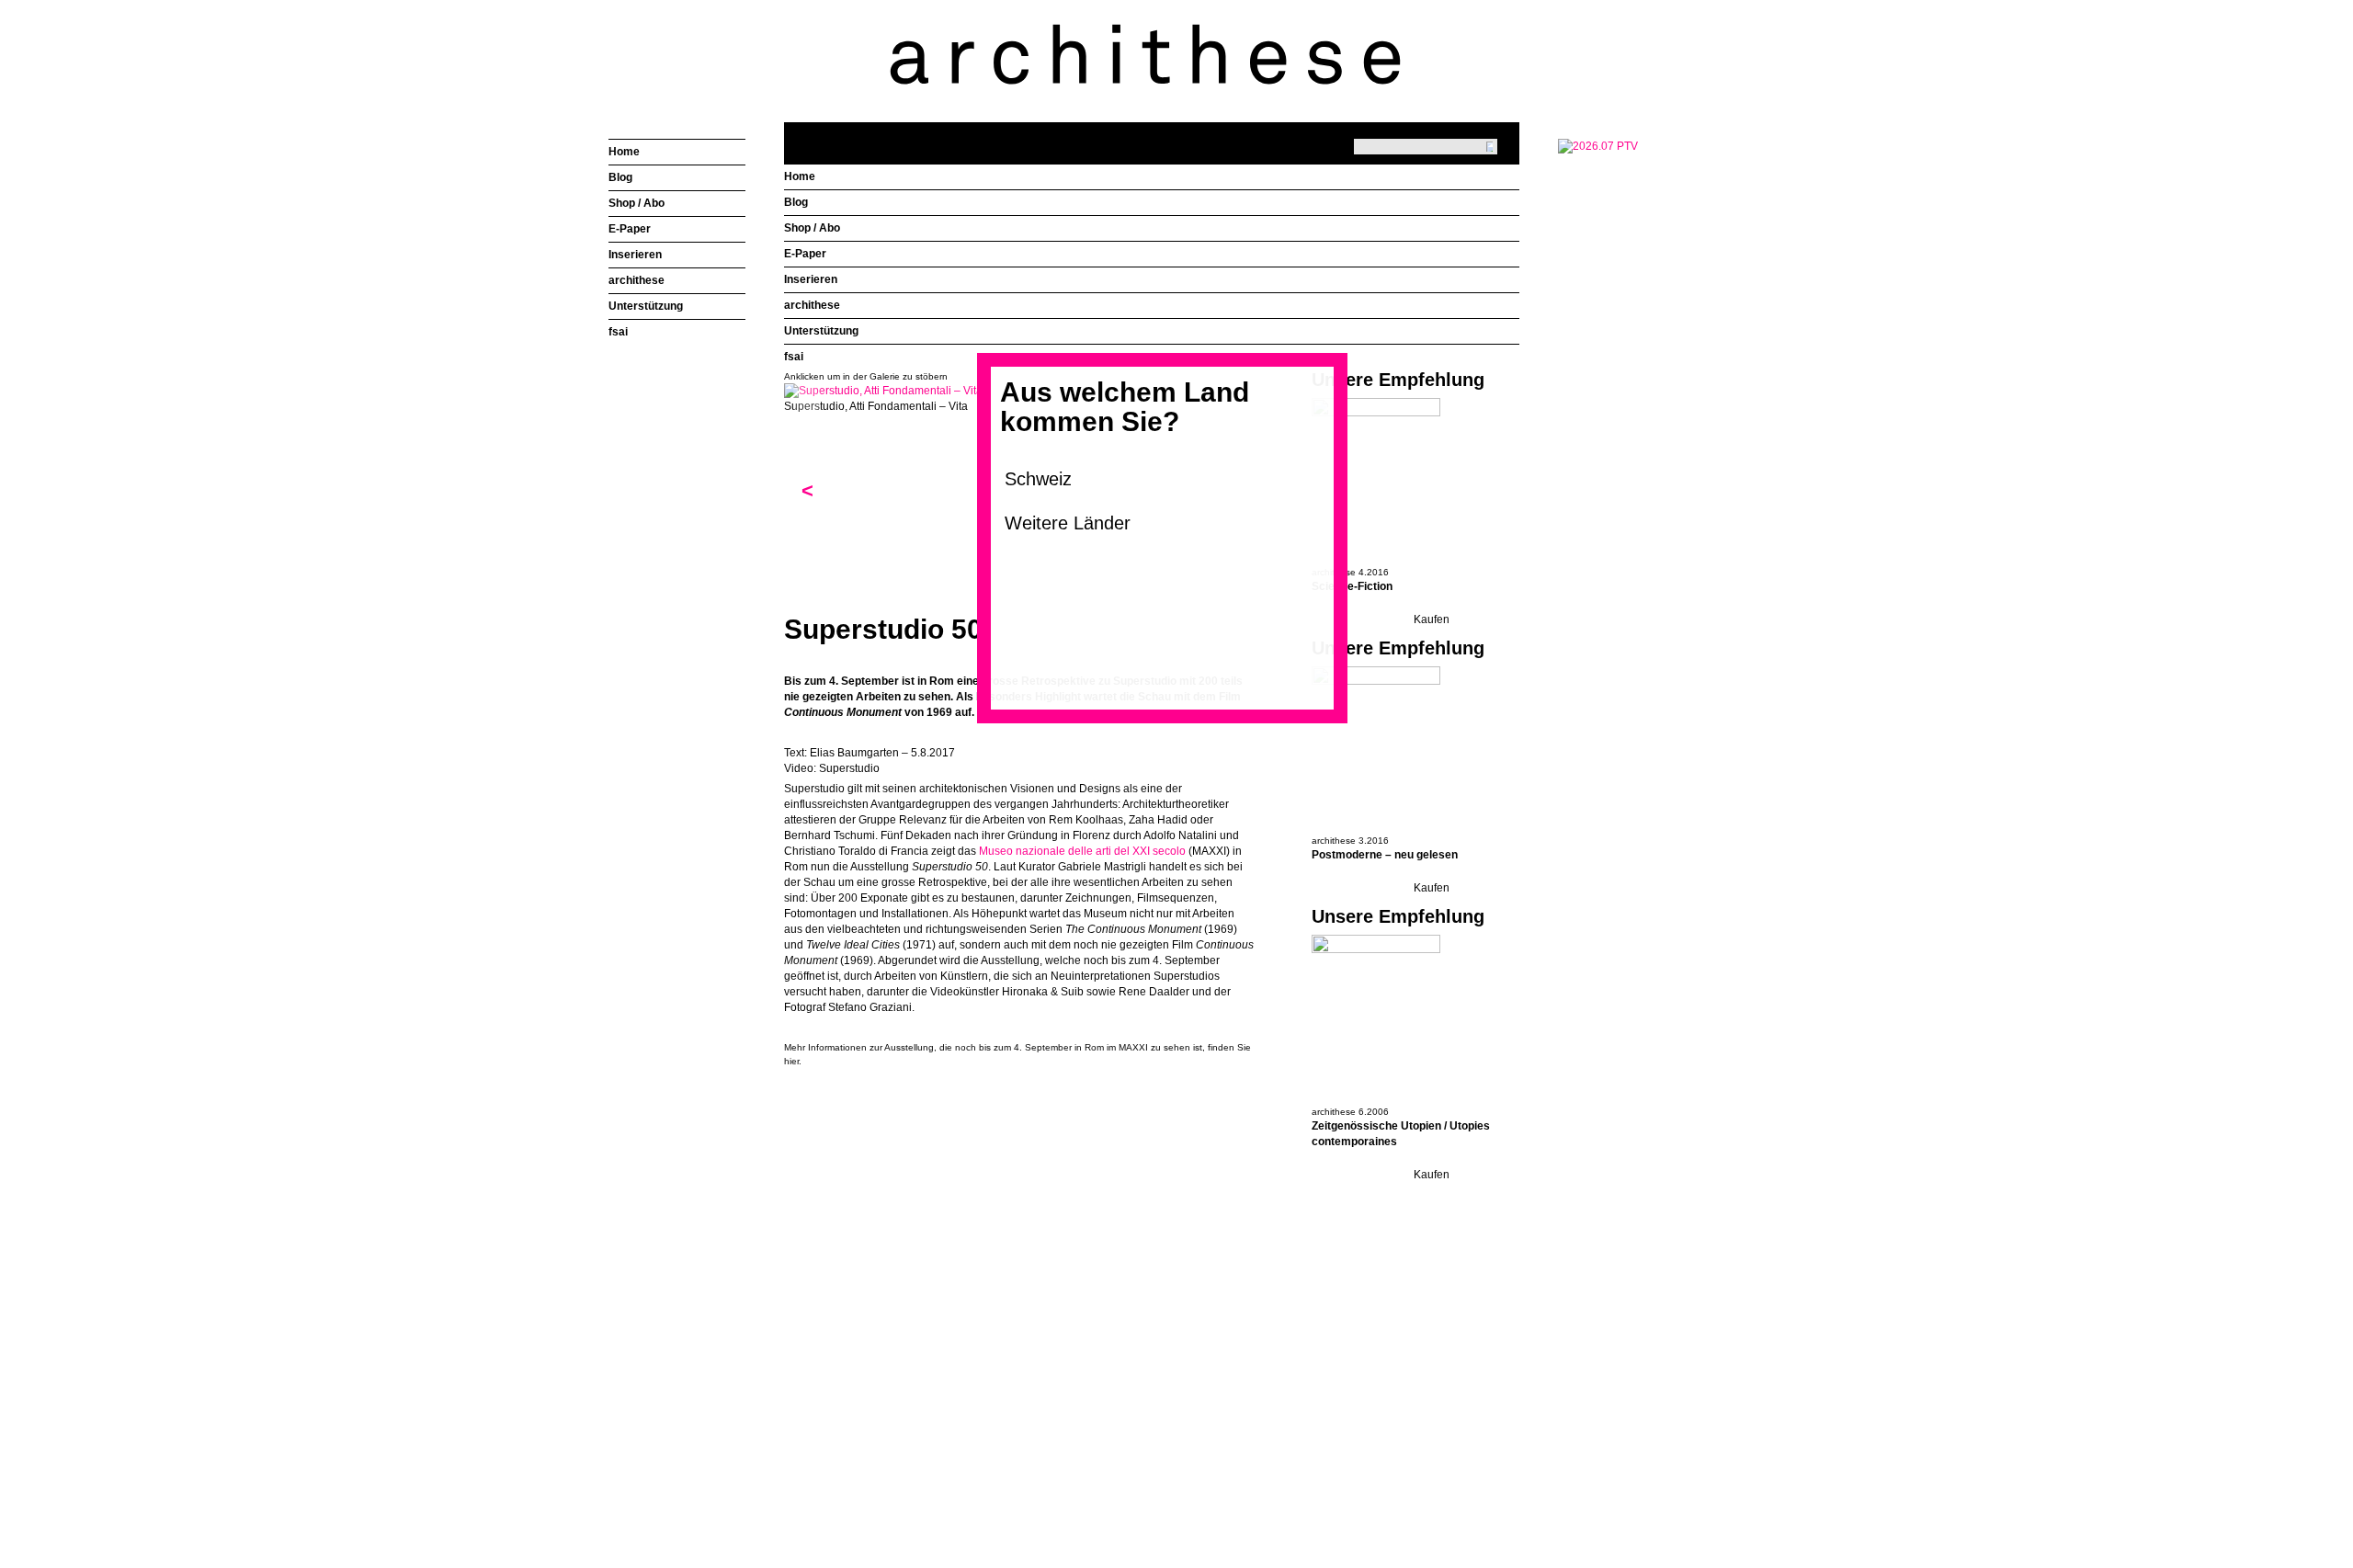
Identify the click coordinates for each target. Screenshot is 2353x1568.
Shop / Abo (812, 228)
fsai (794, 357)
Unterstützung (821, 331)
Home (800, 176)
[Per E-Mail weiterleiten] (848, 1091)
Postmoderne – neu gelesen (1385, 855)
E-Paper (805, 254)
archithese (812, 305)
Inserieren (811, 279)
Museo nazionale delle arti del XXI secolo (1082, 851)
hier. (793, 1061)
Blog (796, 202)
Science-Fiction (1352, 586)
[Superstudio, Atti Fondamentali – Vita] (883, 391)
